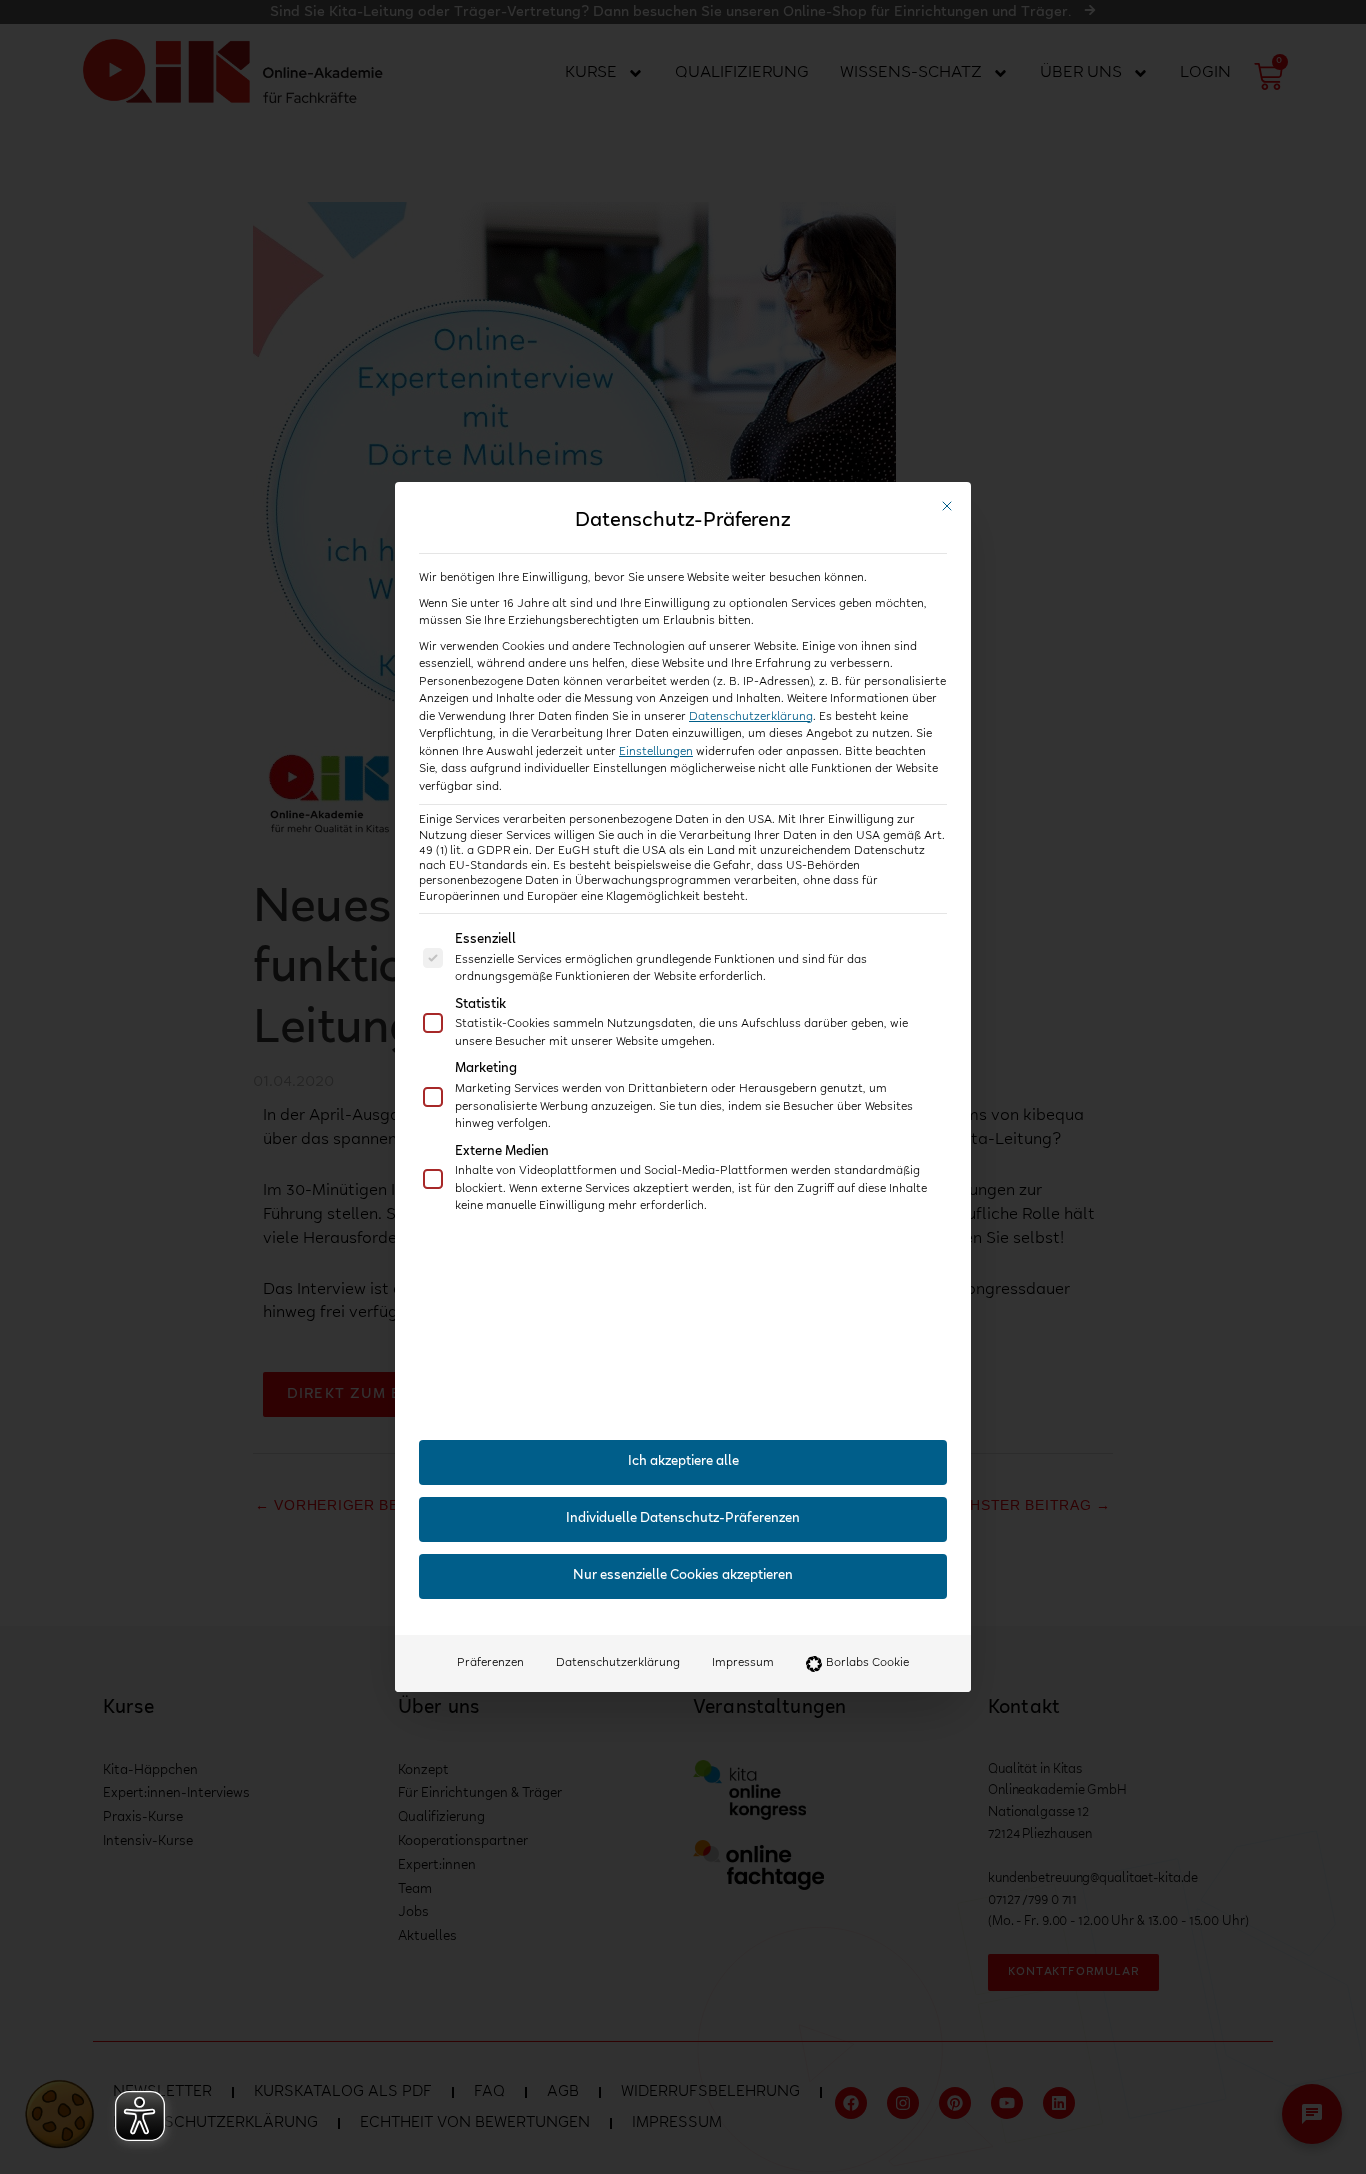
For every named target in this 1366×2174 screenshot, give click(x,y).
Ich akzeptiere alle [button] (683, 1462)
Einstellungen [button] (656, 752)
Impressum (743, 1663)
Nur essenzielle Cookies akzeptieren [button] (683, 1576)
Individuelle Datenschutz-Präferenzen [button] (683, 1519)
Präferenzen (490, 1663)
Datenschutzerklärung (751, 717)
